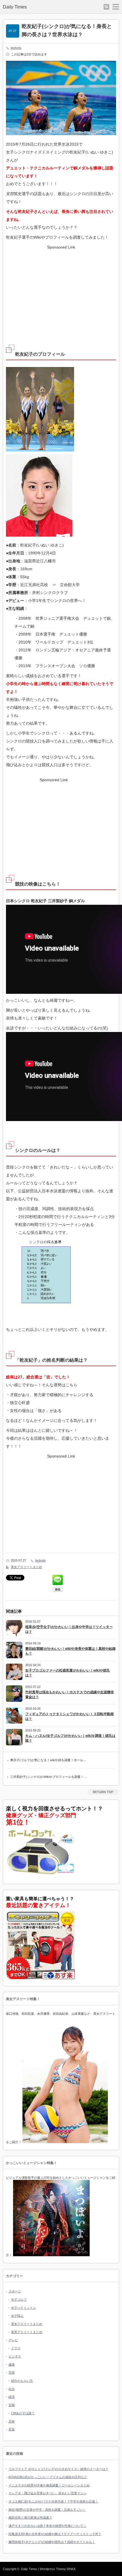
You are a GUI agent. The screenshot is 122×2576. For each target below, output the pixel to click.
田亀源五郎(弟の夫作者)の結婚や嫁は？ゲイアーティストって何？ (55, 2534)
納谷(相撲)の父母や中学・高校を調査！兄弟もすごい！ (47, 2510)
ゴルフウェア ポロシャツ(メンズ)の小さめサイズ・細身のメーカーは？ (58, 2469)
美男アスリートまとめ (27, 2332)
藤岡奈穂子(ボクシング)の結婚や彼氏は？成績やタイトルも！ (52, 2542)
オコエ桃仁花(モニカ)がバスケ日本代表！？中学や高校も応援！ (53, 2501)
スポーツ (15, 2291)
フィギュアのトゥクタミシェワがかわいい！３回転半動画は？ (70, 1716)
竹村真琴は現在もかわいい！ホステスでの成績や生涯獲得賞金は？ (70, 1695)
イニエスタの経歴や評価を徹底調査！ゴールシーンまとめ (49, 2485)
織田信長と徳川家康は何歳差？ (30, 2517)
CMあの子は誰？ (23, 2413)
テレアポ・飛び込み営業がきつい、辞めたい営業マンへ (48, 2493)
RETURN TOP (103, 1792)
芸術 (12, 2421)
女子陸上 (17, 2316)
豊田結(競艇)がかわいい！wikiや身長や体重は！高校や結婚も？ (70, 1651)
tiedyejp (16, 48)
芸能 (12, 2405)
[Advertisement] (61, 291)
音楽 (12, 2429)
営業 (12, 2372)
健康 (12, 2365)
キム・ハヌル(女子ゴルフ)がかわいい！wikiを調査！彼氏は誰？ (70, 1738)
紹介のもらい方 (22, 2381)
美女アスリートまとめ (26, 1567)
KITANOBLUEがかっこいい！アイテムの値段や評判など (48, 2477)
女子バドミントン (24, 2308)
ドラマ (16, 2348)
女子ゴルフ (19, 2299)
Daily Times (15, 7)
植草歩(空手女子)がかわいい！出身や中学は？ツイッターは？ (69, 1629)
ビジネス (15, 2356)
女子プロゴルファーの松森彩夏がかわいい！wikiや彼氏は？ (68, 1673)
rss (106, 7)
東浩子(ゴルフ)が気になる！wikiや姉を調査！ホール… (48, 1760)
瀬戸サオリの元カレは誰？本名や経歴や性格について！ (48, 2526)
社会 (12, 2389)
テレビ (13, 2340)
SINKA (71, 2569)
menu (116, 7)
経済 (12, 2397)
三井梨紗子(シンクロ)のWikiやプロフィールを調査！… (49, 1777)
